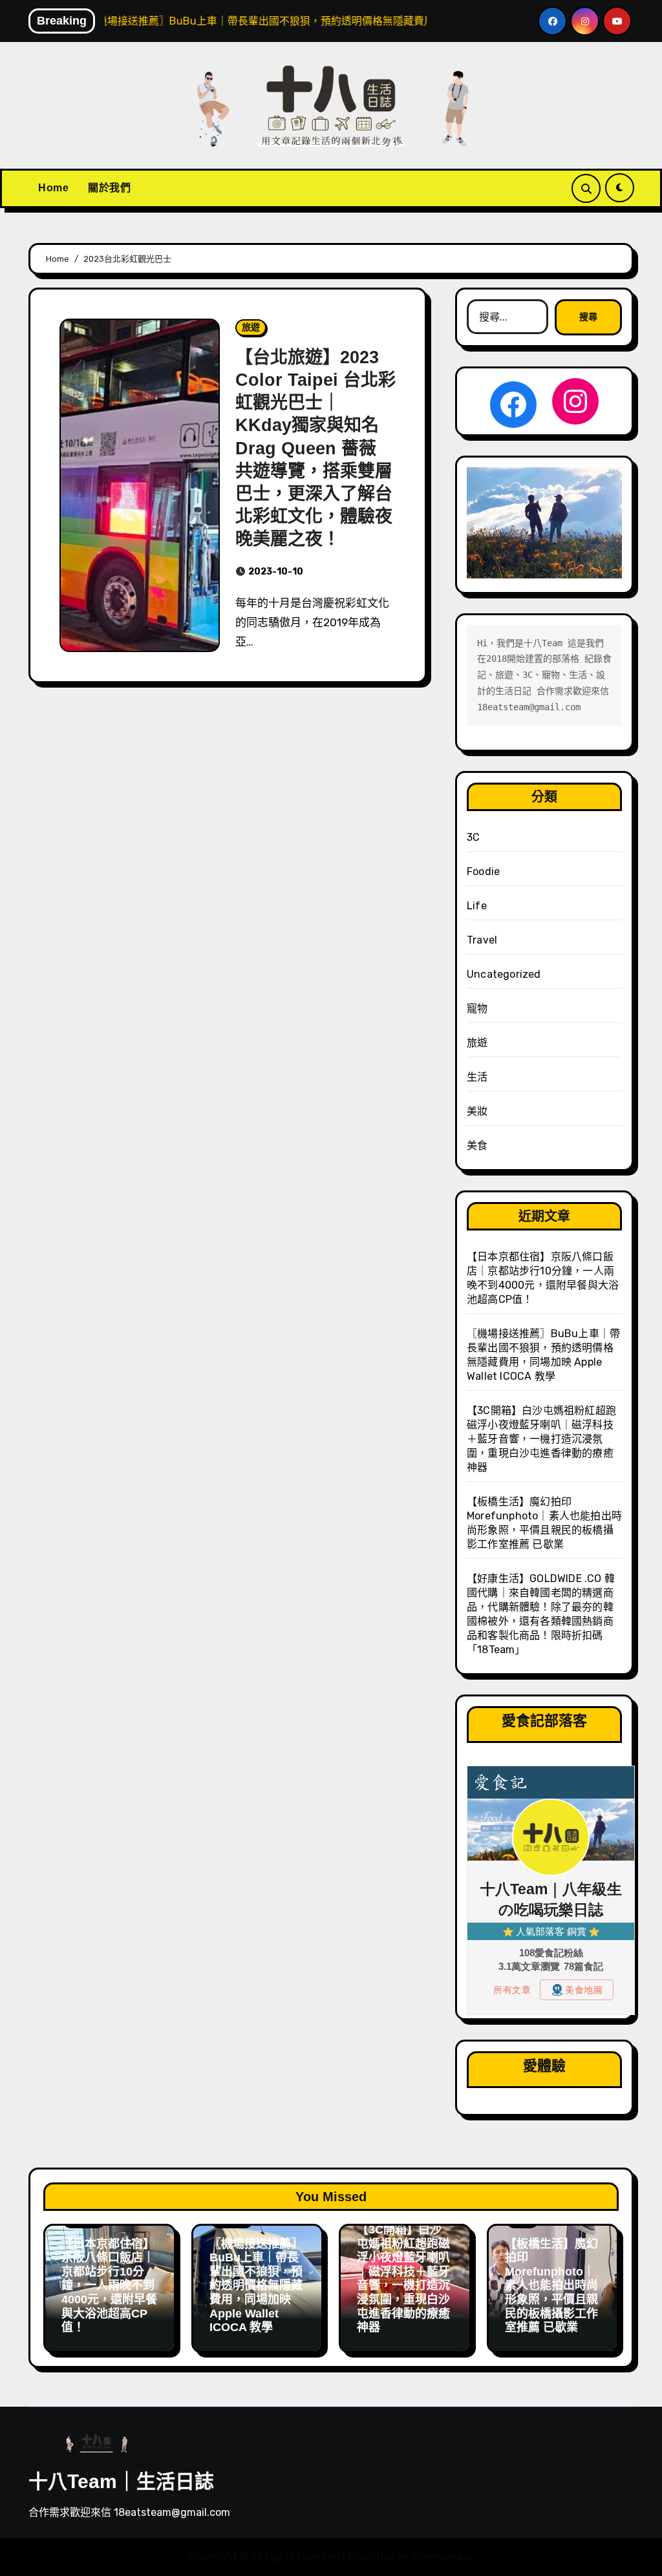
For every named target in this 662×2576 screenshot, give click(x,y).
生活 (477, 1077)
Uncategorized (504, 974)
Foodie (483, 871)
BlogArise (371, 2556)
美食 (477, 1145)
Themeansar (441, 2556)
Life (477, 906)
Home (53, 188)
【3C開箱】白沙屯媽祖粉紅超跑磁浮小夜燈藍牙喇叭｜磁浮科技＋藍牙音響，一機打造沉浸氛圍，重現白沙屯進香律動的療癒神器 (541, 1439)
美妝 (477, 1111)
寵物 (477, 1008)
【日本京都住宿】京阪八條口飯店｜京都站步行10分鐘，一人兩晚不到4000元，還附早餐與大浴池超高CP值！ (109, 2286)
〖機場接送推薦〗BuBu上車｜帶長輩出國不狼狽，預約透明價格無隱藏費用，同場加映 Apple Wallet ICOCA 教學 (256, 2286)
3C (473, 837)
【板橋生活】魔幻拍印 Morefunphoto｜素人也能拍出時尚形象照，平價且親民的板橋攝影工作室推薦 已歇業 (551, 2286)
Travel (482, 940)
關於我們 (109, 188)
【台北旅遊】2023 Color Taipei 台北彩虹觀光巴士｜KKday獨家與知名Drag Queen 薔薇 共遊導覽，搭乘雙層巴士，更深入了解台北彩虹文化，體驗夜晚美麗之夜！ (315, 448)
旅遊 (251, 327)
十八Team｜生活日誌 (121, 2481)
